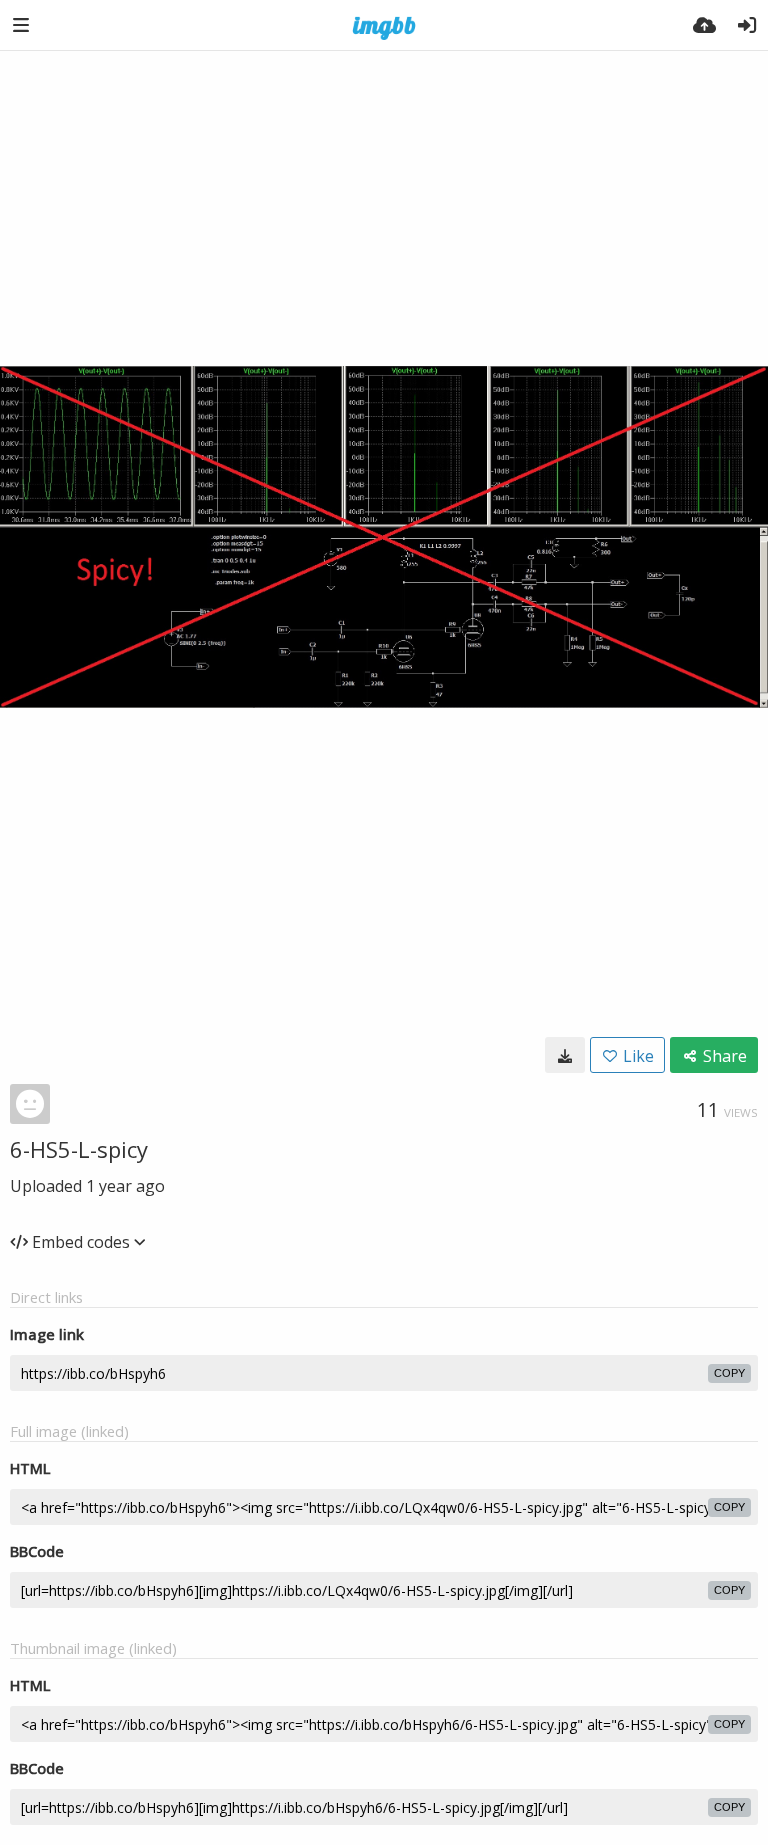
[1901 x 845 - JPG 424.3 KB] (565, 1055)
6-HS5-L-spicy (79, 1149)
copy (729, 1373)
